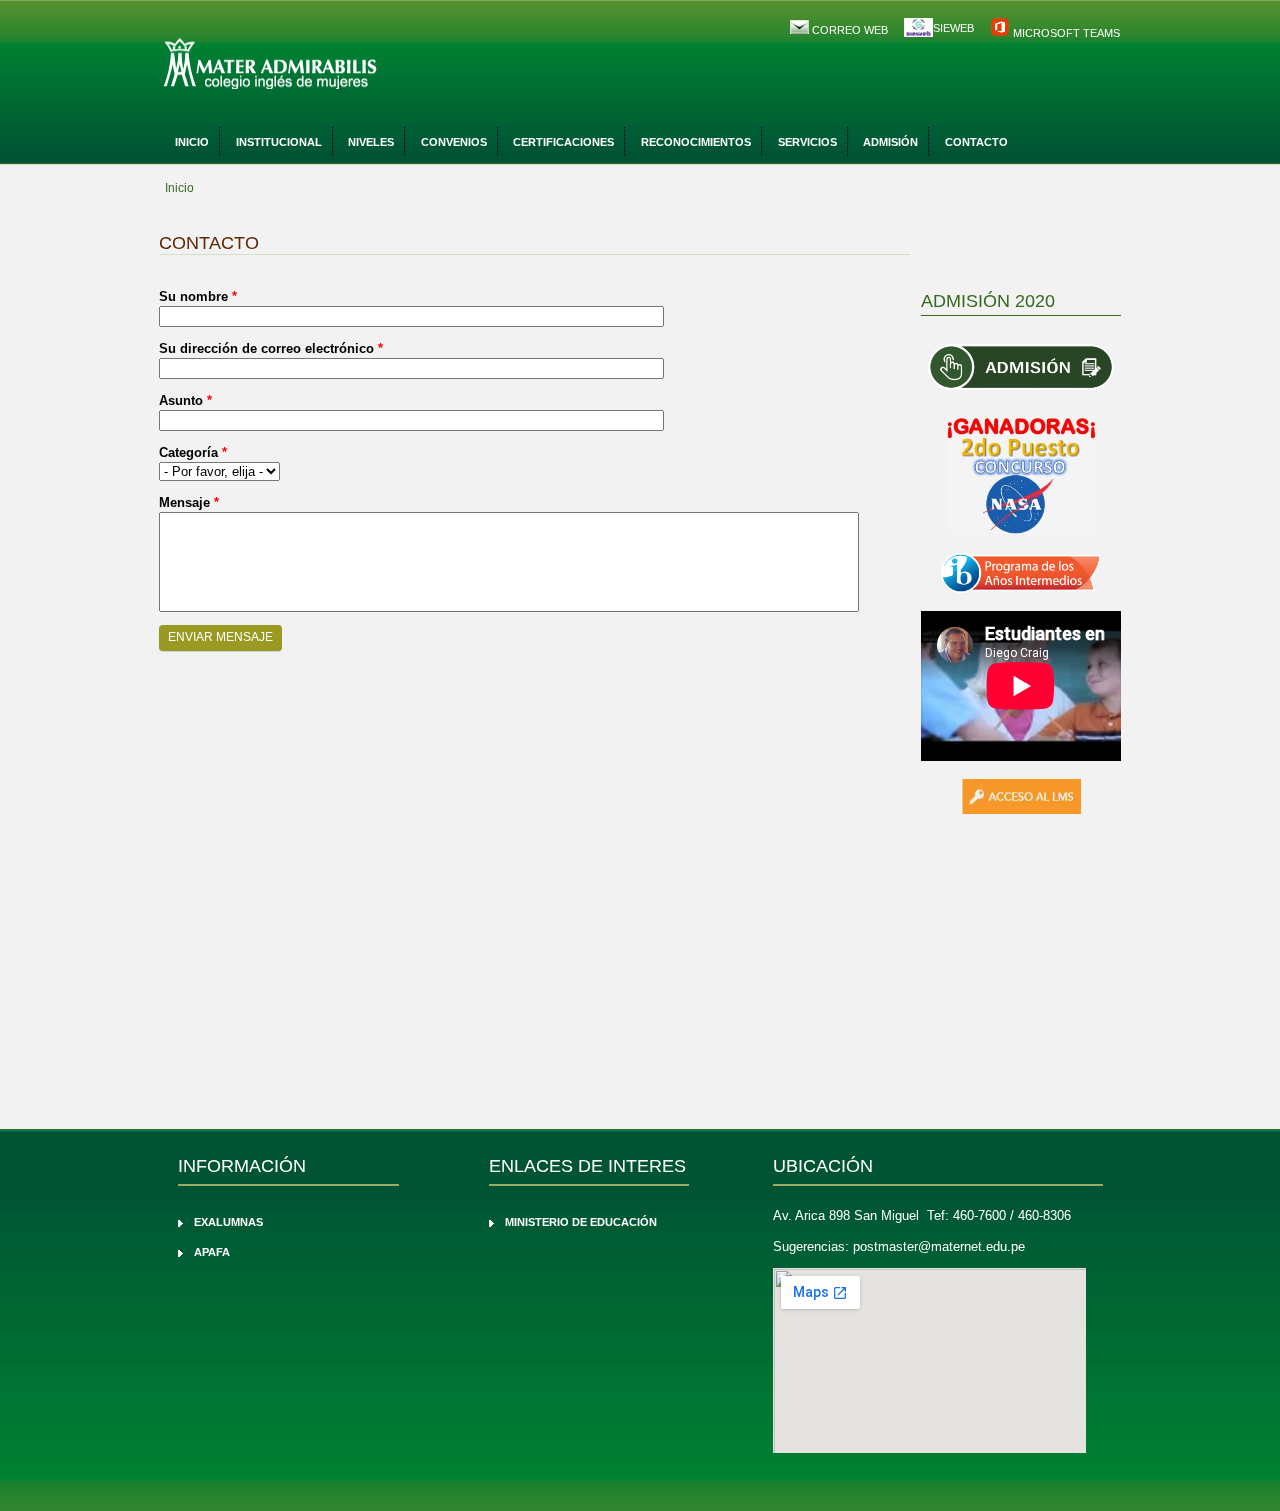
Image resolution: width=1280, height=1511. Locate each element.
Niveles (371, 142)
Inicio (192, 142)
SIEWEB (953, 28)
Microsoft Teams (1065, 33)
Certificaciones (563, 142)
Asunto (185, 400)
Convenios (454, 142)
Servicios (807, 142)
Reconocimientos (696, 142)
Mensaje (189, 502)
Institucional (279, 142)
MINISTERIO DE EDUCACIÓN (581, 1222)
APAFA (212, 1252)
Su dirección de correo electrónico (271, 348)
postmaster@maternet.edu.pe (939, 1246)
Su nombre (198, 296)
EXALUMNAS (228, 1222)
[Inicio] (324, 65)
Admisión (890, 142)
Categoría (193, 452)
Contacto (976, 142)
